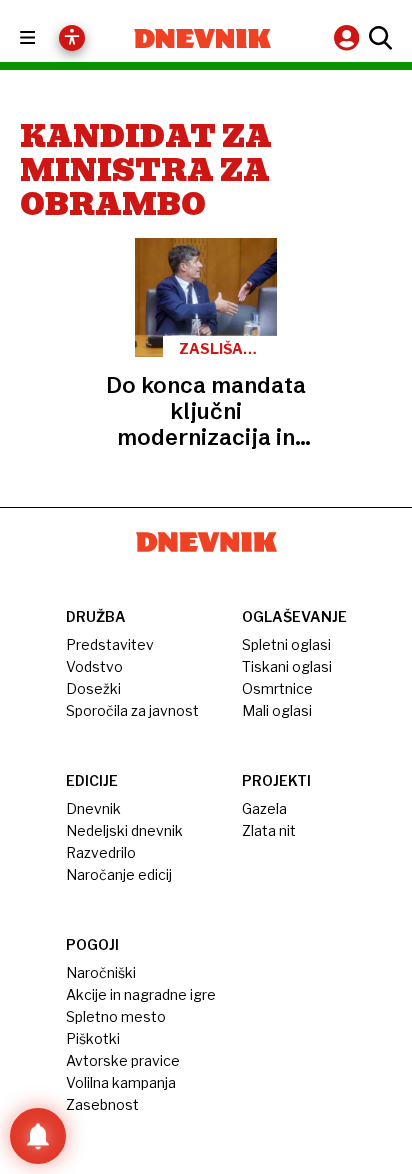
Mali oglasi (277, 710)
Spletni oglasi (286, 644)
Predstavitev (110, 644)
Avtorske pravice (123, 1060)
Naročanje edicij (119, 874)
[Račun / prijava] (349, 37)
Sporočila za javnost (132, 710)
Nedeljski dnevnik (124, 830)
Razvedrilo (101, 852)
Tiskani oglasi (287, 666)
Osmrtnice (277, 688)
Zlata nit (269, 830)
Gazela (264, 808)
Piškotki (93, 1038)
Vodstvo (94, 666)
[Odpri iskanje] (378, 38)
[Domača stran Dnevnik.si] (202, 38)
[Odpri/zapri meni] (45, 38)
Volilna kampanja (121, 1082)
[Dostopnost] (72, 38)
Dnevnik (93, 808)
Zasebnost (102, 1104)
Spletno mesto (116, 1016)
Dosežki (93, 688)
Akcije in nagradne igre (141, 994)
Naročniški (101, 972)
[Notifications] (38, 1136)
